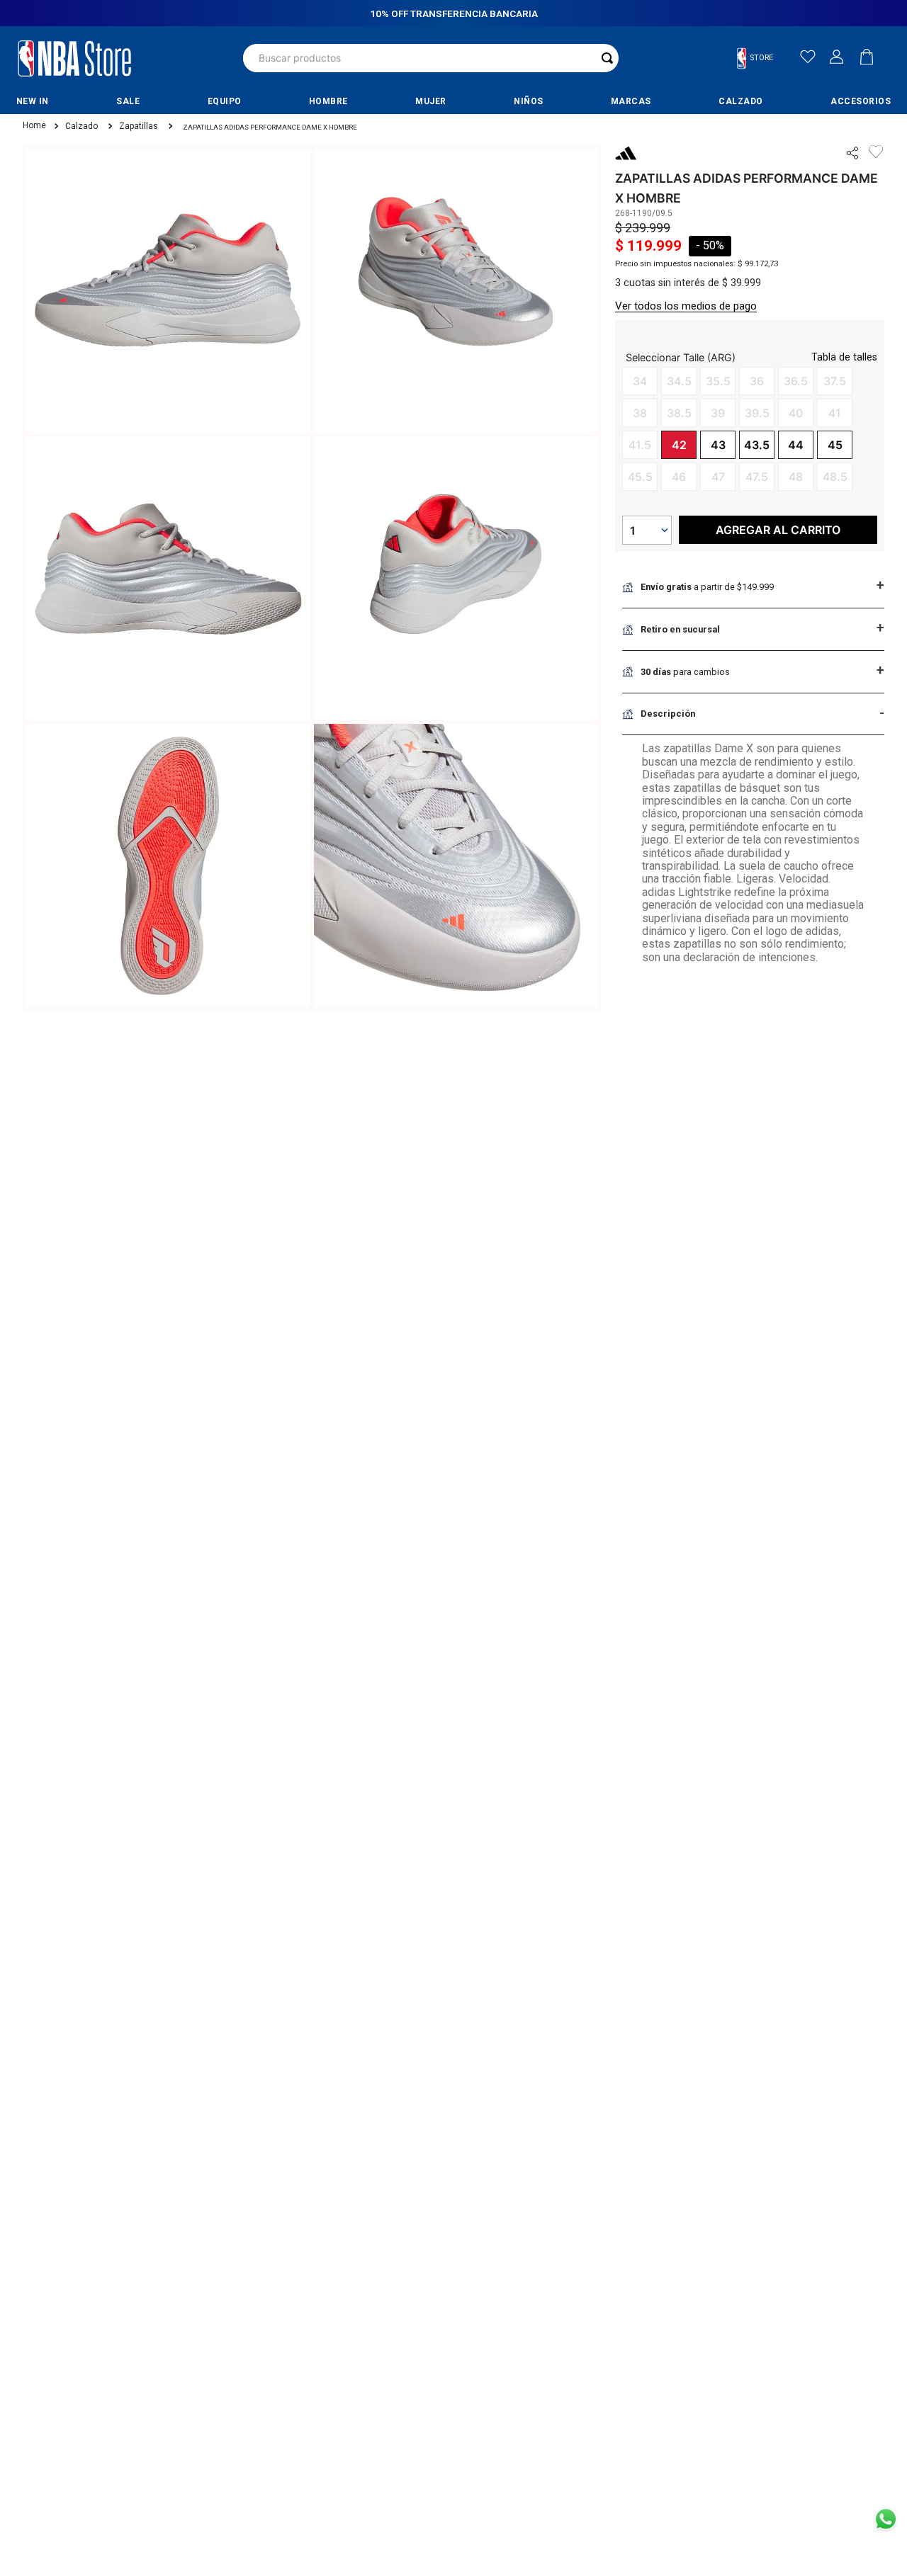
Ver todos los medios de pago (686, 306)
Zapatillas (139, 126)
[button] (761, 58)
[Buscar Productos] (607, 58)
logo (74, 58)
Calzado (81, 126)
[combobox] (431, 58)
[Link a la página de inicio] (33, 126)
